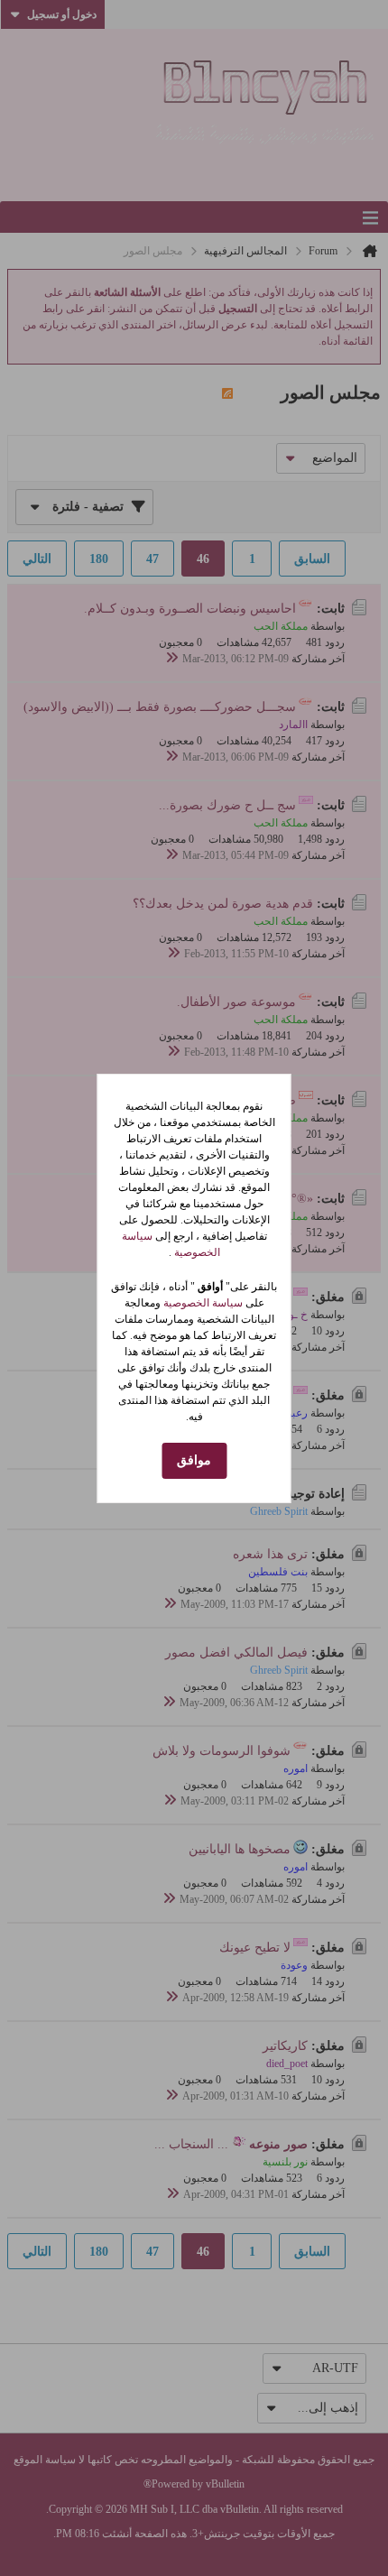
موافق (194, 1460)
